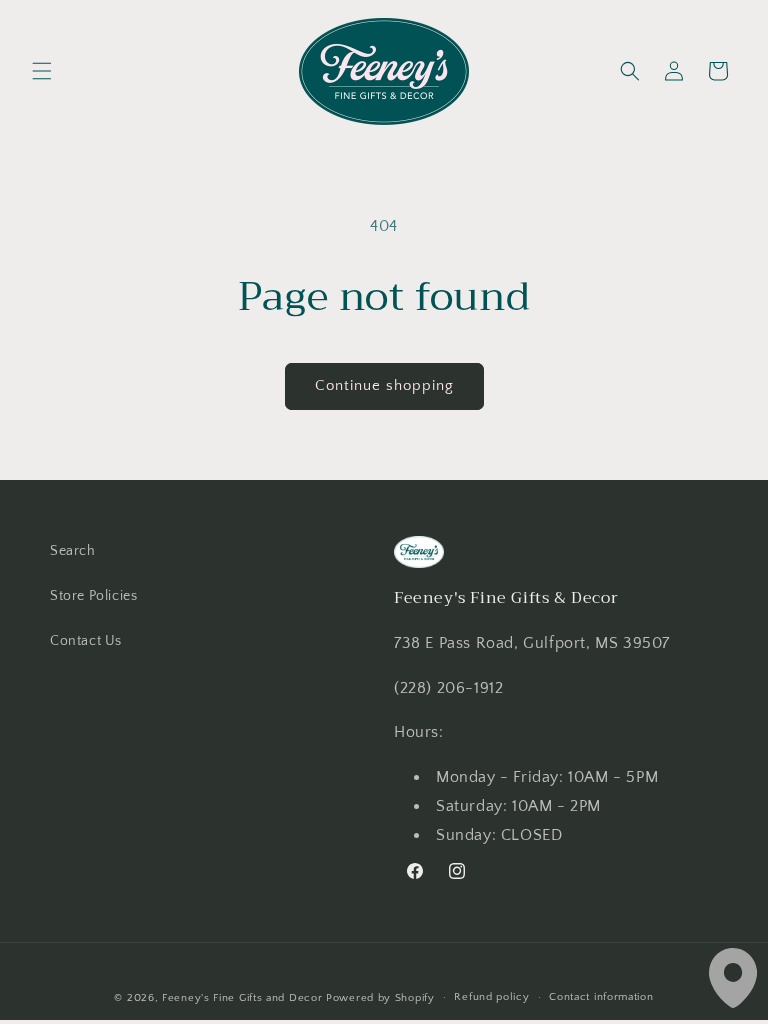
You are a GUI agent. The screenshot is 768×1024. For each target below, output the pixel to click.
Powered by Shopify (380, 998)
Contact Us (86, 641)
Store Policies (93, 596)
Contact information (601, 997)
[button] (42, 71)
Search (73, 551)
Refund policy (491, 997)
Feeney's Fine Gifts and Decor (242, 998)
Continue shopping (384, 385)
